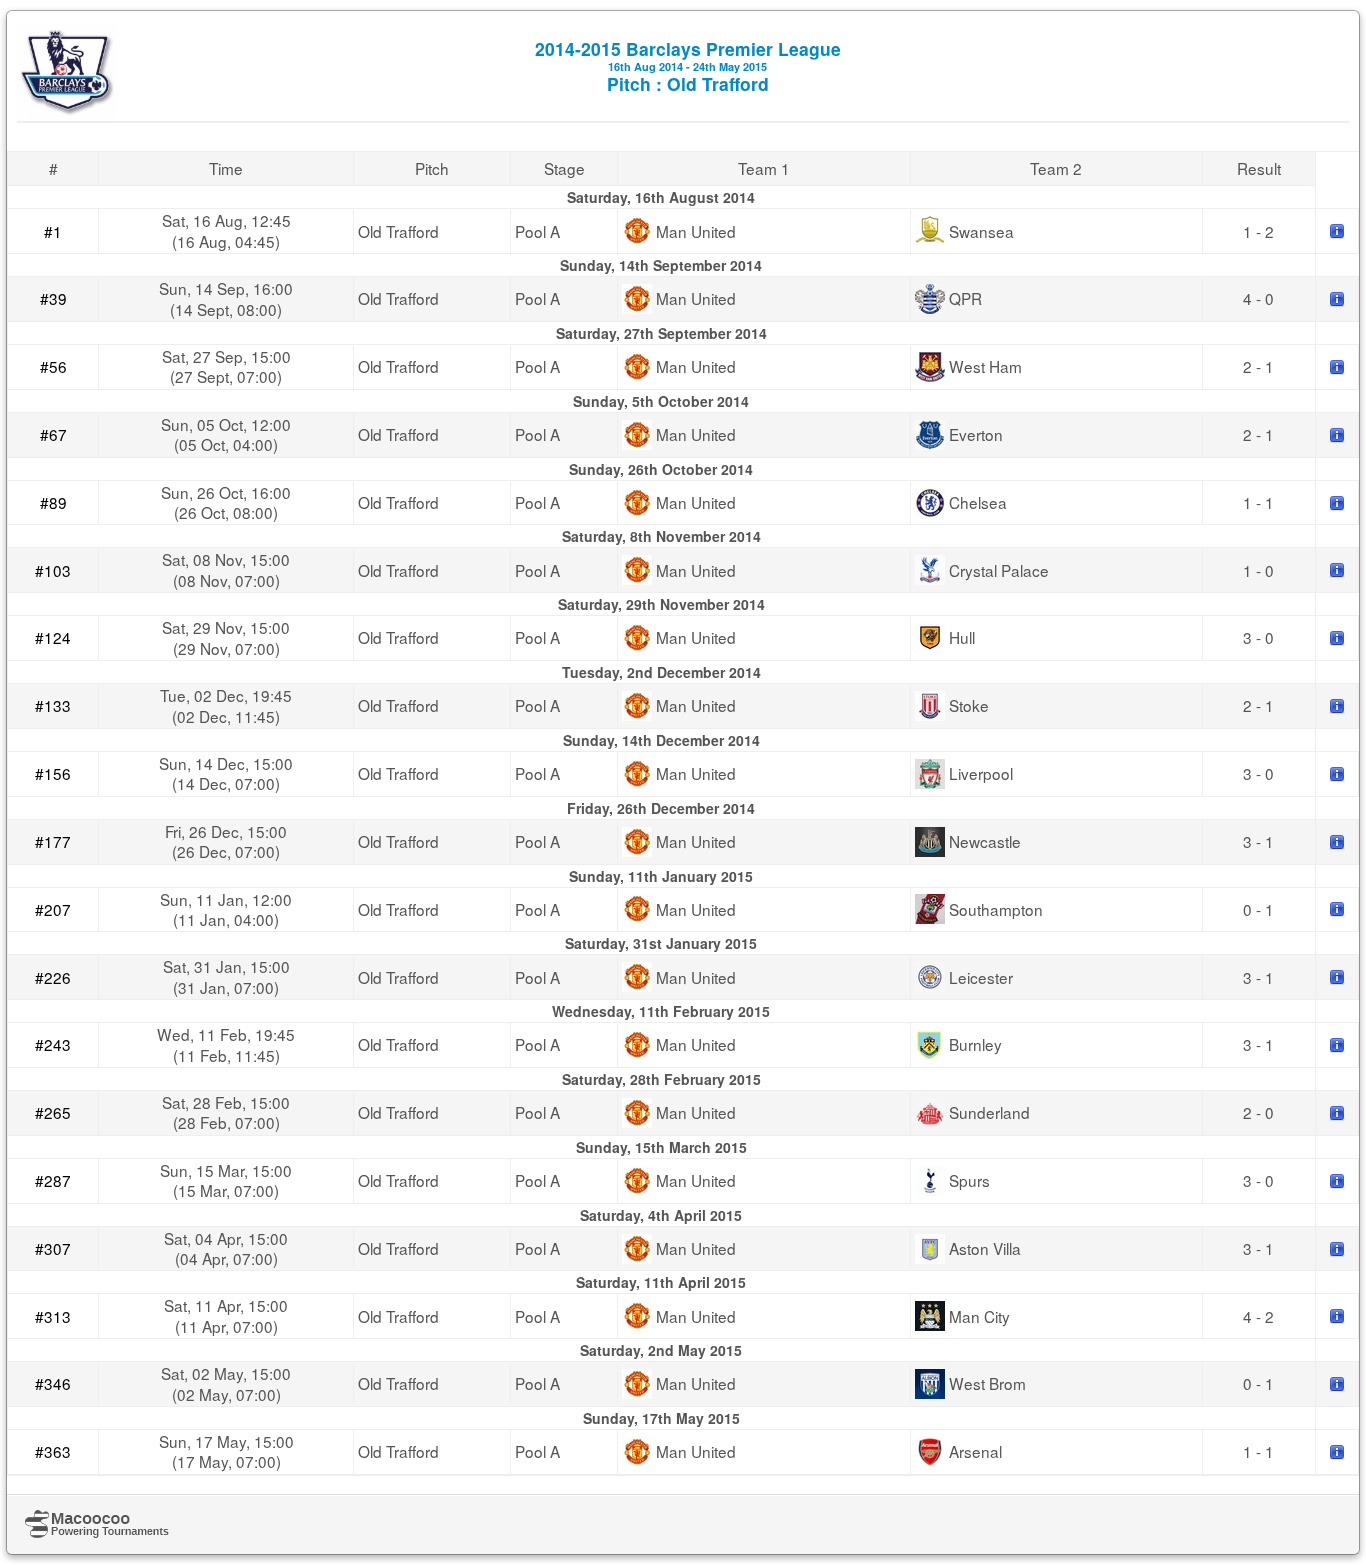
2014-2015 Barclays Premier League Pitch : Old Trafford (688, 66)
